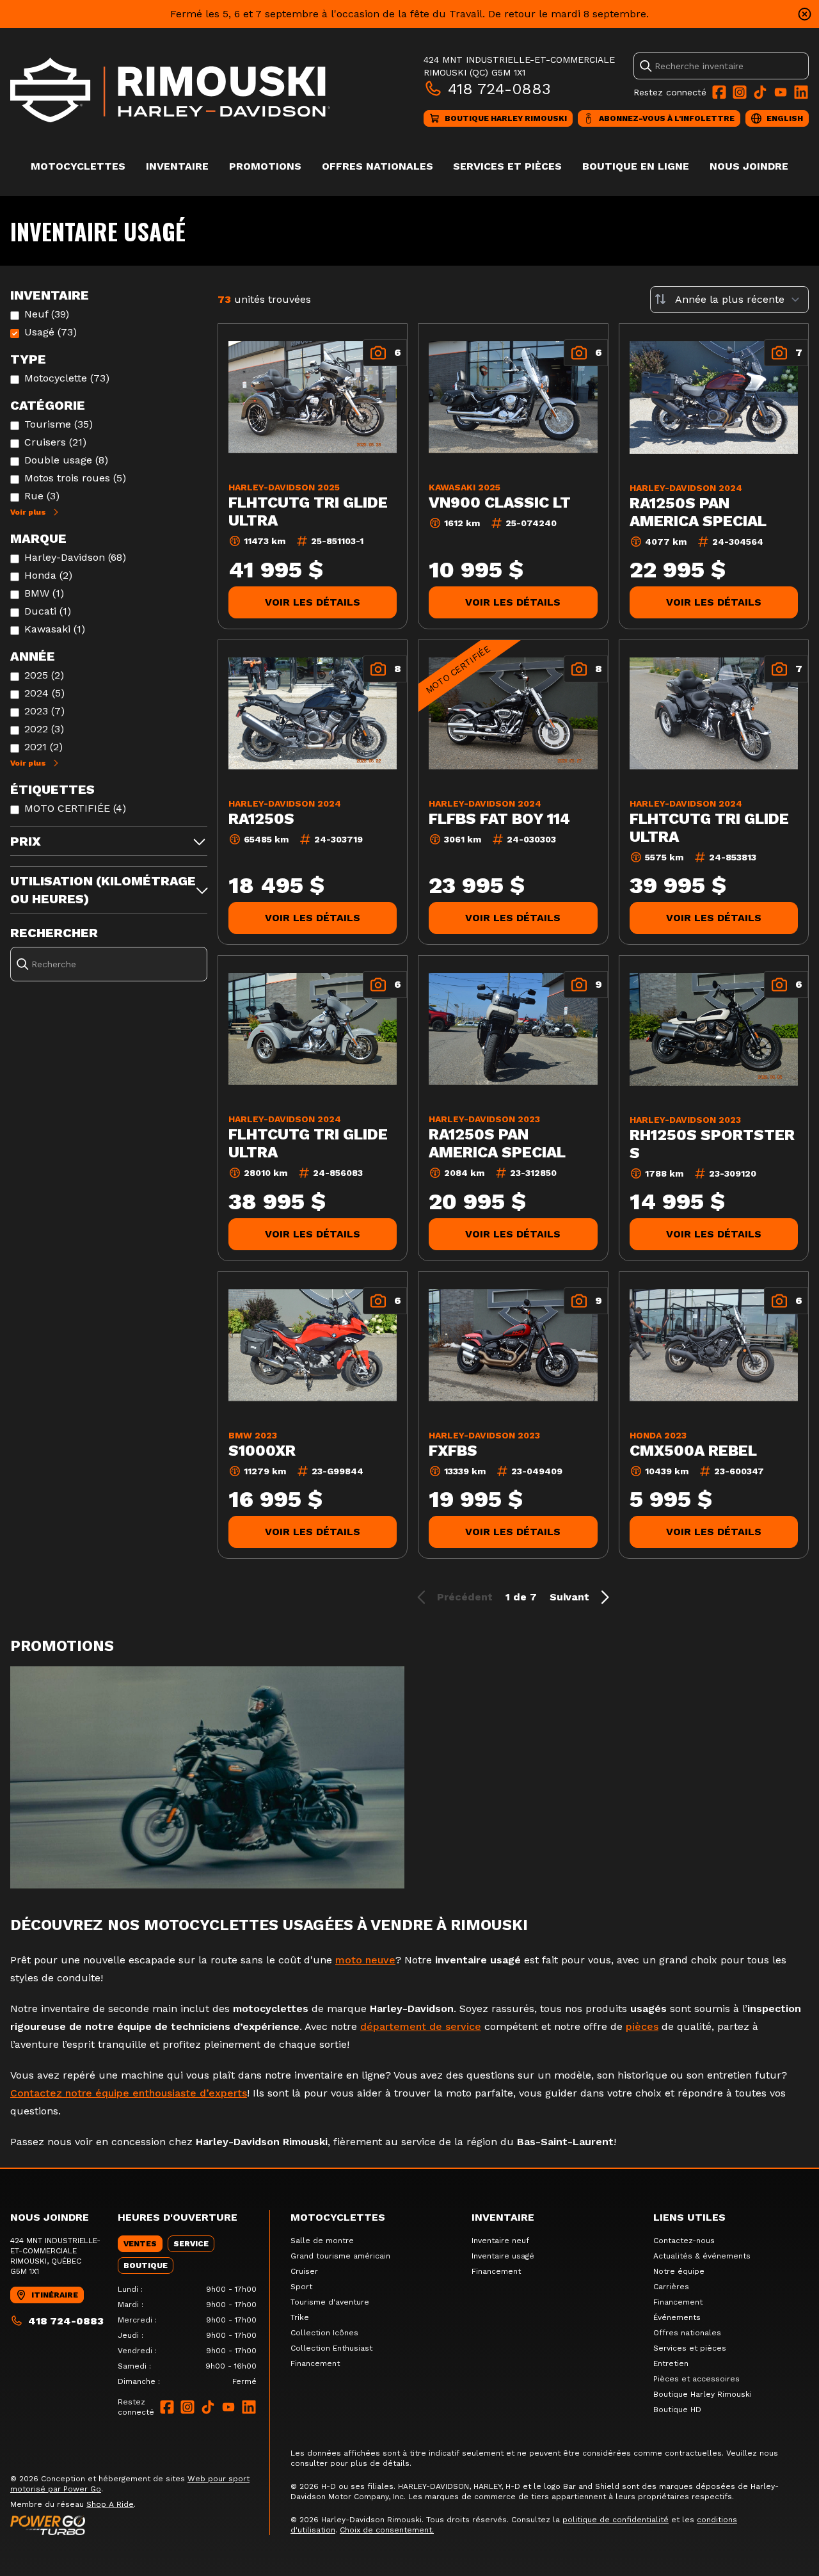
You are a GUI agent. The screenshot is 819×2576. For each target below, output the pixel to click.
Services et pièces (507, 166)
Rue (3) (42, 496)
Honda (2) (48, 575)
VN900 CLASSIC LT (500, 503)
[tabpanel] (187, 2335)
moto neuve (365, 1960)
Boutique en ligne (636, 166)
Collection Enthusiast (331, 2348)
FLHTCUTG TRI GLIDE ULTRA (308, 511)
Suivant (569, 1597)
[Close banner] (805, 14)
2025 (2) (44, 675)
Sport (301, 2287)
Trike (300, 2317)
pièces (642, 2026)
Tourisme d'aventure (330, 2302)
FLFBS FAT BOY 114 (499, 819)
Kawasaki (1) (55, 629)
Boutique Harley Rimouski (703, 2394)
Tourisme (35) (59, 424)
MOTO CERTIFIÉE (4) (75, 808)
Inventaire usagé (503, 2256)
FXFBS (453, 1451)
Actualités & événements (702, 2256)
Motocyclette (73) (67, 378)
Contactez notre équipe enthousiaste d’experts (129, 2093)
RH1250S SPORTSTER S (712, 1144)
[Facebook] (719, 92)
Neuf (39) (47, 314)
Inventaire (177, 166)
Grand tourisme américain (340, 2256)
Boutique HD (677, 2410)
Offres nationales (378, 166)
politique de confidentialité (616, 2520)
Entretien (671, 2363)
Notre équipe (679, 2271)
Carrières (671, 2287)
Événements (677, 2317)
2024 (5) (44, 693)
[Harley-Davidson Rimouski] (170, 90)
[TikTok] (760, 92)
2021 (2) (44, 747)
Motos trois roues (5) (75, 478)
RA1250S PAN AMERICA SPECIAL (698, 512)
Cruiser (304, 2271)
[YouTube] (781, 92)
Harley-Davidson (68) (75, 557)
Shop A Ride (110, 2504)
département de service (421, 2026)
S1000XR (262, 1451)
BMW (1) (44, 593)
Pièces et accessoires (696, 2379)
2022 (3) (44, 729)
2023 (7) (44, 711)
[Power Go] (140, 2525)
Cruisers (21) (55, 442)
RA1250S (261, 819)
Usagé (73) (51, 332)
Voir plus (28, 512)
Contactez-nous (684, 2241)
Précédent (465, 1597)
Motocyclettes (78, 166)
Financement (315, 2363)
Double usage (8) (66, 460)
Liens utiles (689, 2217)
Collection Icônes (324, 2333)
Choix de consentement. (387, 2530)
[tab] (140, 2244)
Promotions (265, 166)
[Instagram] (740, 92)
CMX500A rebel (693, 1451)
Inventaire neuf (500, 2241)
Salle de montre (322, 2241)
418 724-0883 (499, 89)
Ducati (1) (48, 611)
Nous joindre (749, 166)
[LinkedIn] (801, 92)
